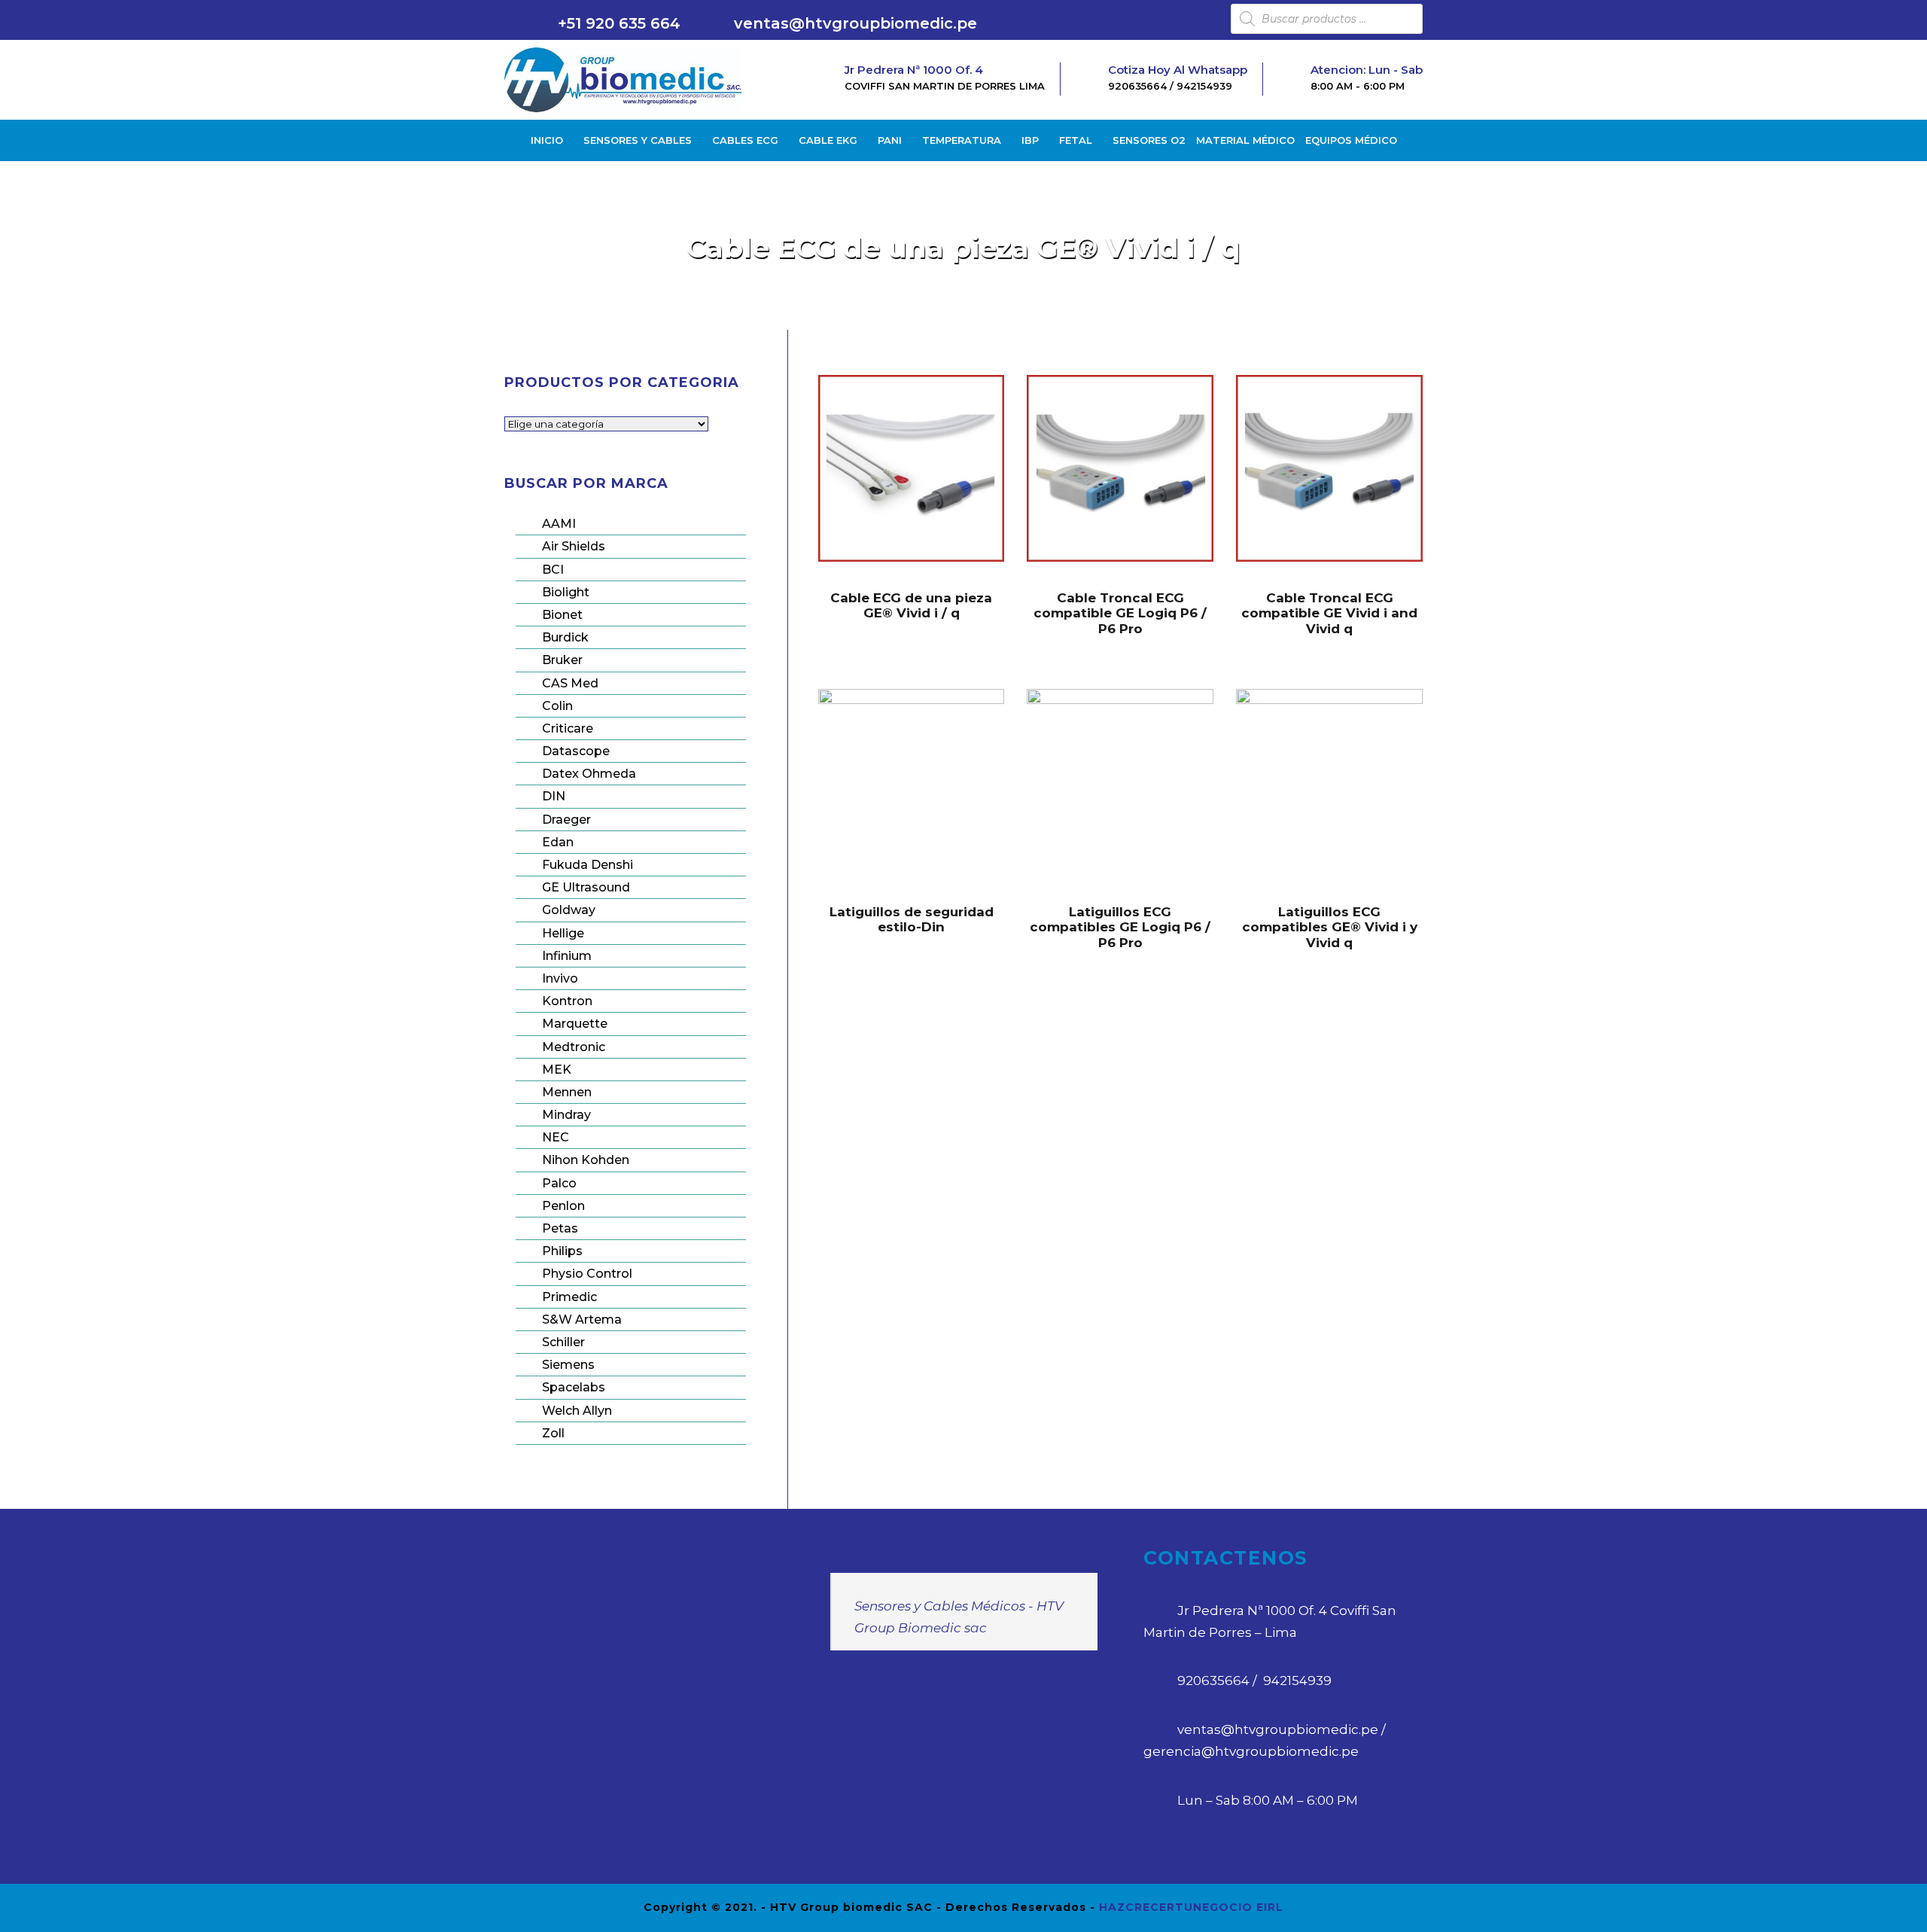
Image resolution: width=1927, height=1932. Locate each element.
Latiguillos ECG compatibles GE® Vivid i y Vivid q (1330, 927)
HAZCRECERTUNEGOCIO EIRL (1191, 1907)
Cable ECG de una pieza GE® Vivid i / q (911, 605)
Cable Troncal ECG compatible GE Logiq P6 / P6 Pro (1120, 613)
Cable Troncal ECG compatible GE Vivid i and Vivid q (1329, 613)
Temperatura (962, 140)
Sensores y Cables (638, 140)
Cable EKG (828, 140)
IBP (1030, 140)
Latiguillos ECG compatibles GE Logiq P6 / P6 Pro (1120, 927)
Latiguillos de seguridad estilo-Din (912, 919)
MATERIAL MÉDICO (1245, 140)
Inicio (547, 140)
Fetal (1076, 140)
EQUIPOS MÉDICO (1351, 140)
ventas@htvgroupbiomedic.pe (855, 23)
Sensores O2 (1149, 140)
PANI (890, 140)
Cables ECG (745, 140)
